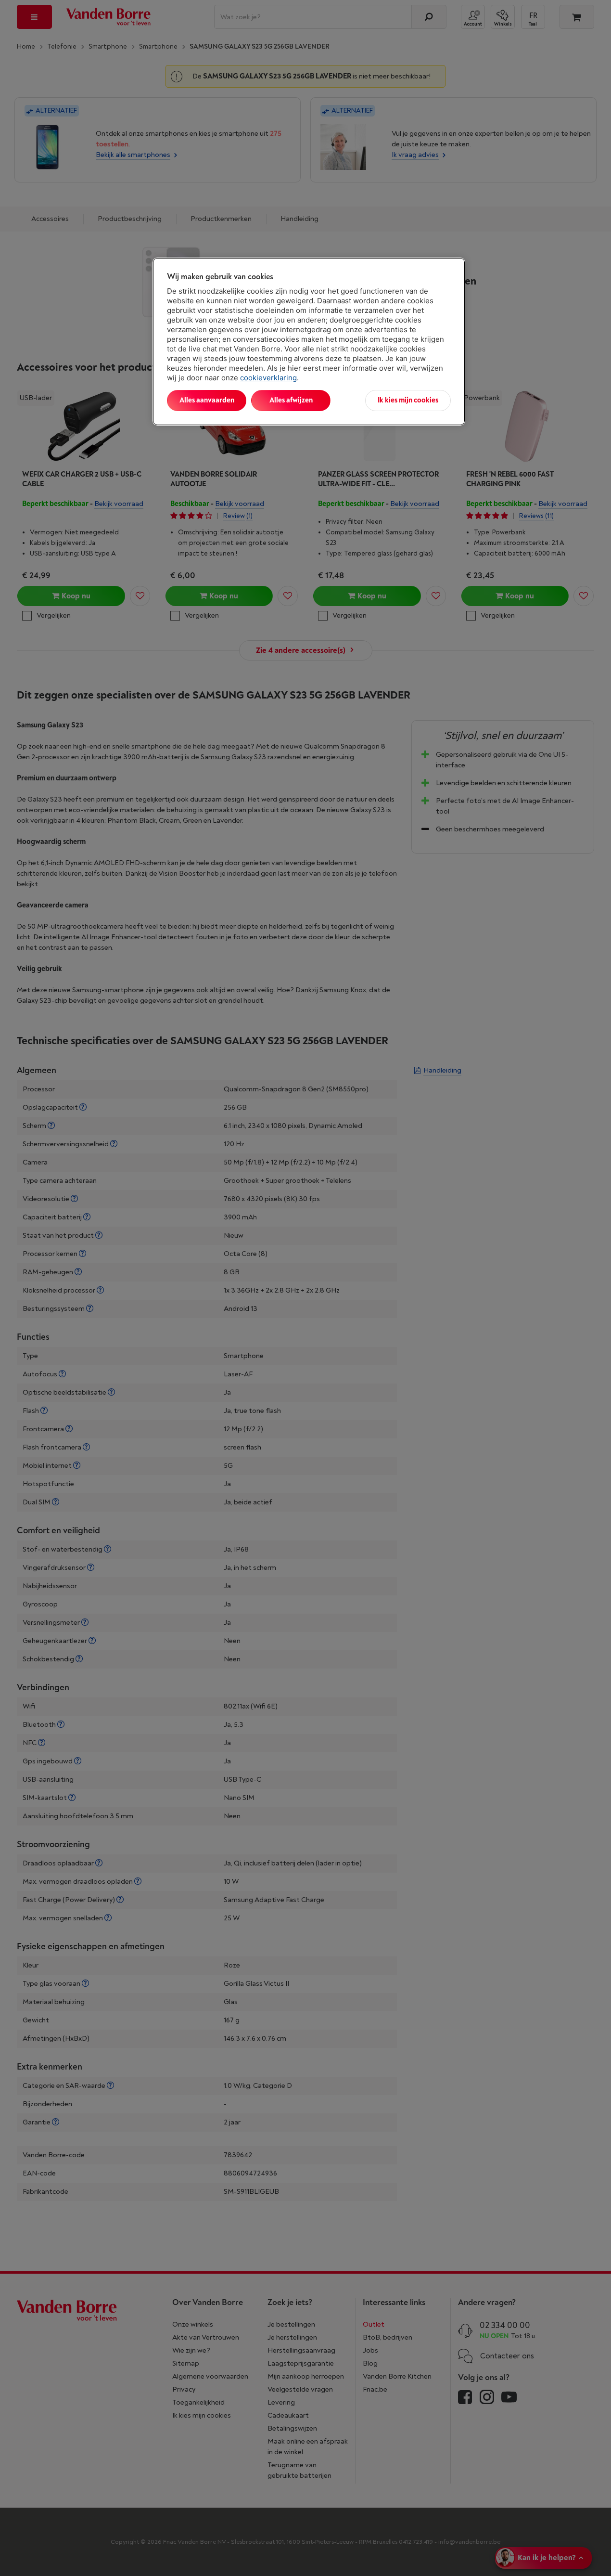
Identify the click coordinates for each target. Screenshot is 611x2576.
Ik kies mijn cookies (408, 400)
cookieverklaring (268, 378)
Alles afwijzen (291, 400)
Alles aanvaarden (207, 400)
